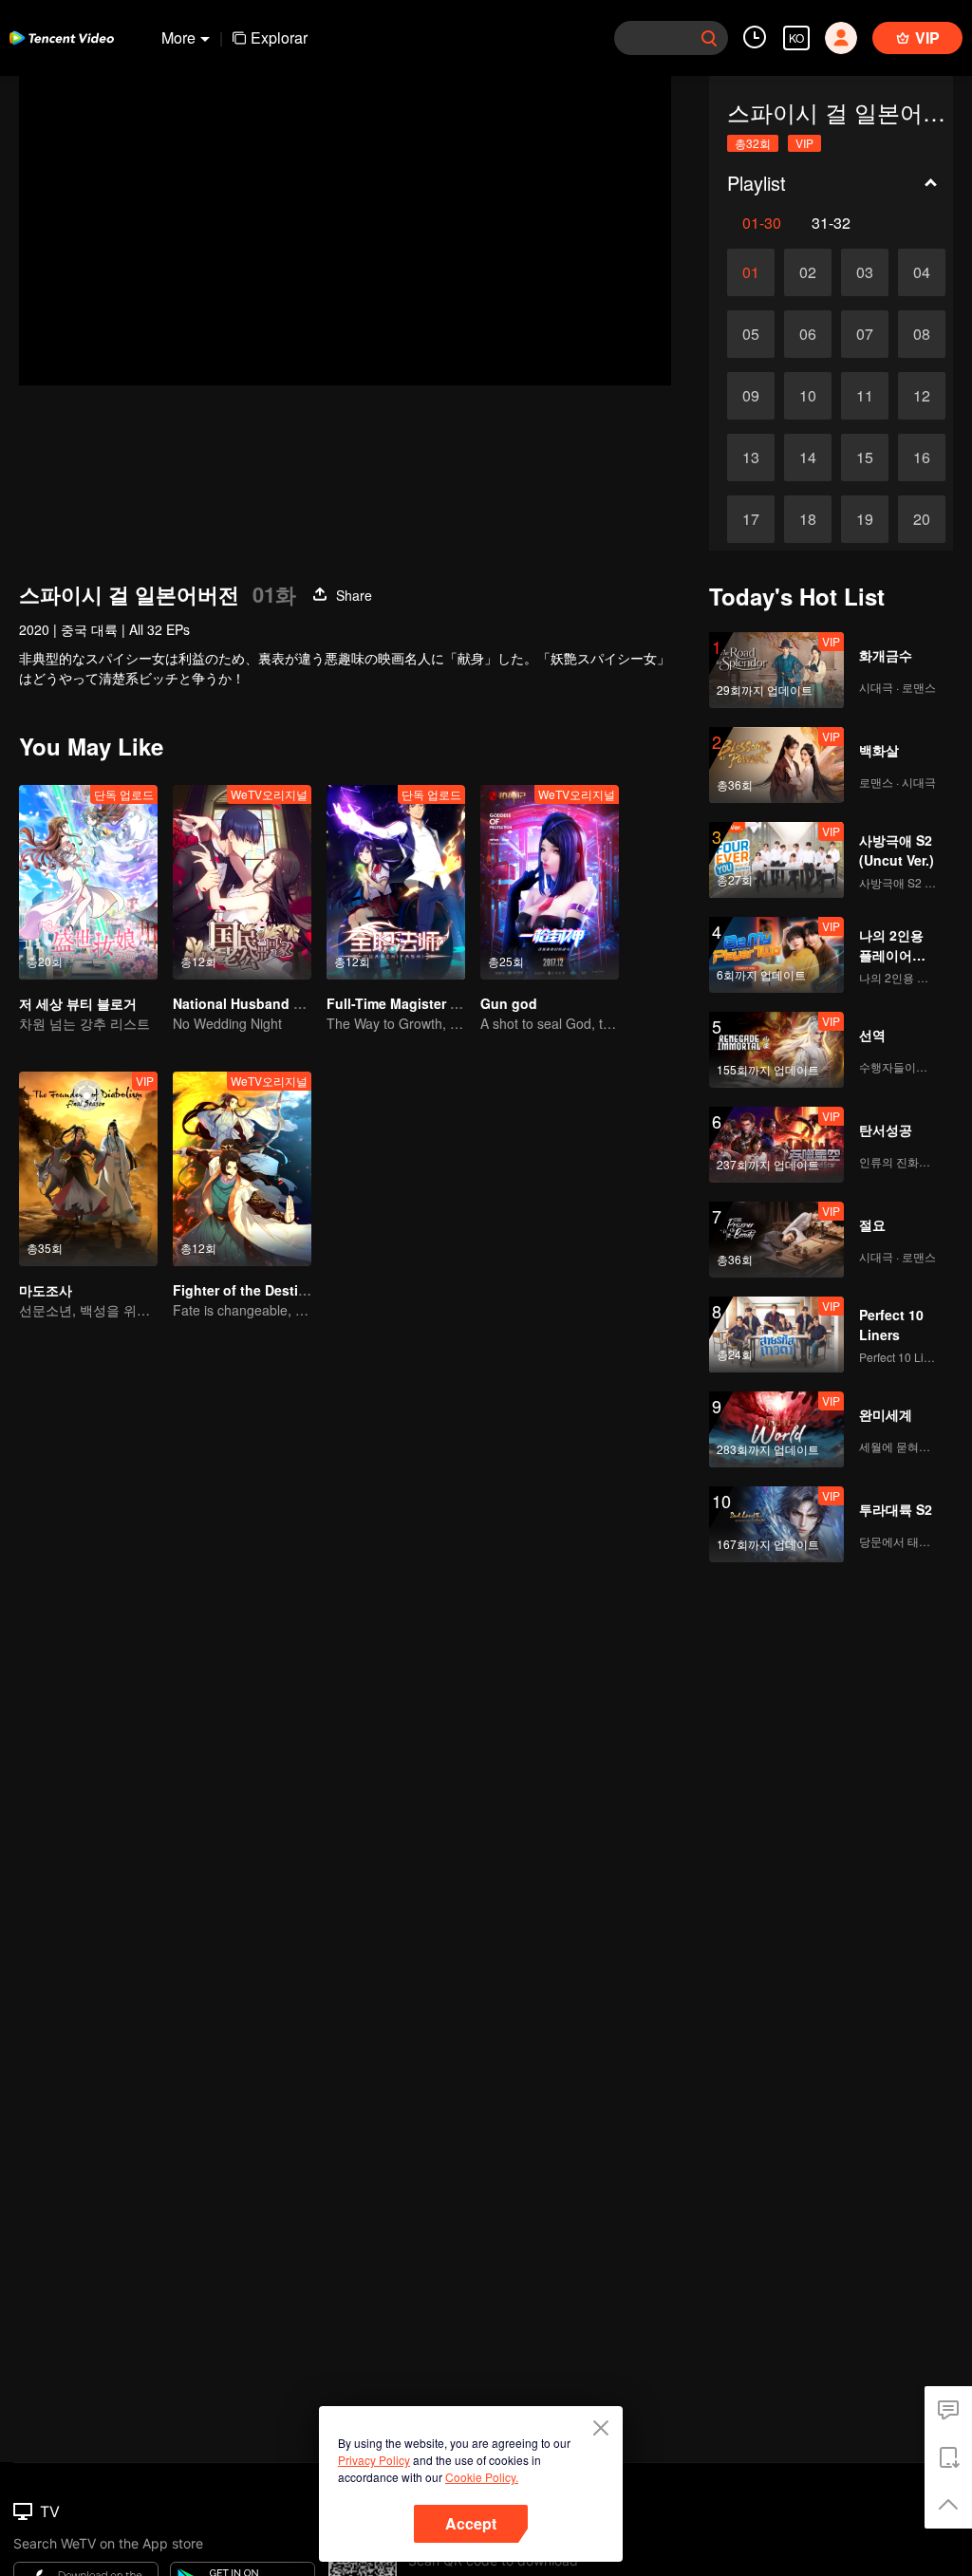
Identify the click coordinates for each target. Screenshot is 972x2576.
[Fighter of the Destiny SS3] (242, 1169)
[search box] (709, 38)
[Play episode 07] (865, 334)
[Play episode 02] (808, 272)
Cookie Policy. (482, 2477)
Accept (471, 2523)
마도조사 (46, 1290)
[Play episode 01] (751, 272)
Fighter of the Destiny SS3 (258, 1290)
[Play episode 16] (922, 457)
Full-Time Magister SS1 (401, 1003)
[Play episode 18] (808, 519)
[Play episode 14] (808, 457)
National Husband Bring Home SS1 (285, 1003)
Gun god (509, 1003)
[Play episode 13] (751, 457)
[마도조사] (88, 1169)
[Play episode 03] (865, 272)
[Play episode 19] (865, 519)
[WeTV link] (62, 38)
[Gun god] (550, 882)
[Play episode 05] (751, 334)
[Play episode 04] (922, 272)
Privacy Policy (374, 2460)
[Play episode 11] (865, 396)
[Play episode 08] (922, 334)
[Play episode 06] (808, 334)
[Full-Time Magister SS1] (396, 882)
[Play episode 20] (922, 519)
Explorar (279, 37)
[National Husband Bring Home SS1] (242, 882)
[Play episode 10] (808, 396)
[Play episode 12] (922, 396)
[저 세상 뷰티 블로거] (88, 882)
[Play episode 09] (751, 396)
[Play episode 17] (751, 519)
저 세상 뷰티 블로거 (78, 1003)
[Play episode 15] (865, 457)
